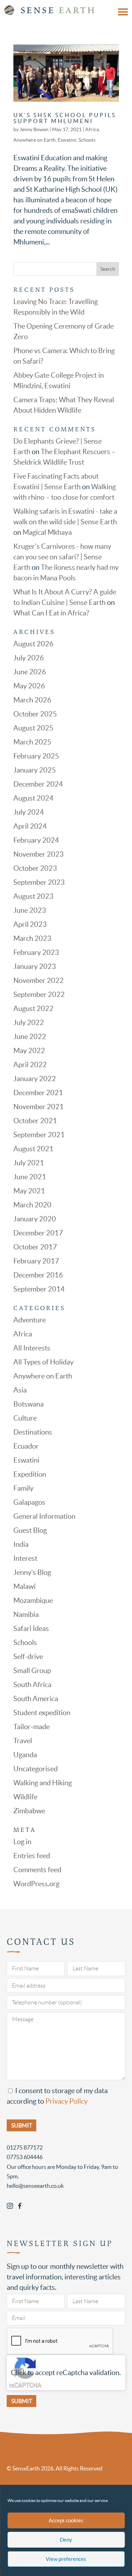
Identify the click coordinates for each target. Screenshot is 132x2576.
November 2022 (39, 980)
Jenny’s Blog (32, 1572)
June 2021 (30, 1177)
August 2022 (33, 1009)
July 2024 (29, 812)
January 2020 (35, 1219)
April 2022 (30, 1065)
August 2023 (33, 896)
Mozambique (33, 1600)
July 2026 (29, 658)
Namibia (26, 1614)
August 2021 (33, 1149)
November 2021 (39, 1107)
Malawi (24, 1586)
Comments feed (37, 1870)
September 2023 (39, 882)
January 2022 (35, 1079)
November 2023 (39, 854)
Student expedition (42, 1713)
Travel (23, 1741)
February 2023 (36, 952)
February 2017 (36, 1261)
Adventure (30, 1320)
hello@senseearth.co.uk (35, 2186)
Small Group (32, 1671)
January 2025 (35, 770)
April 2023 (30, 924)
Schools (87, 140)
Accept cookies (66, 2520)
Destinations (33, 1432)
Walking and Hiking (43, 1783)
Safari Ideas (31, 1628)
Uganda (25, 1755)
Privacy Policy (67, 2101)
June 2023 (30, 910)
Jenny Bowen (34, 129)
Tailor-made (32, 1727)
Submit (22, 2401)
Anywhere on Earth (34, 140)
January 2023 (35, 966)
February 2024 (36, 840)
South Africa (32, 1685)
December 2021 (38, 1093)
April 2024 (30, 826)
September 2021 (39, 1135)
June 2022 (30, 1037)
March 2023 (32, 938)
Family (23, 1488)
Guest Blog (30, 1530)
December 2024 (38, 784)
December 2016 (38, 1275)
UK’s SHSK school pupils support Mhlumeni (65, 118)
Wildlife (25, 1797)
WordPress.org (36, 1884)
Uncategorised (36, 1769)
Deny (66, 2540)
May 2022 (29, 1051)
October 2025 (35, 714)
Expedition (30, 1474)
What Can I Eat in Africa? (51, 613)
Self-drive (28, 1657)
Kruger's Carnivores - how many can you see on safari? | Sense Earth (62, 557)
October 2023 (35, 868)
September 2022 (39, 994)
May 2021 (29, 1191)
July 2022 (29, 1023)
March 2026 (32, 700)
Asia (20, 1390)
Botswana (29, 1404)
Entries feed (32, 1856)
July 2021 (29, 1163)
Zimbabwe (29, 1811)
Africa (92, 129)
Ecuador (26, 1446)
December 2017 (38, 1233)
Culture (25, 1418)
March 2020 (32, 1205)
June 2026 (30, 672)
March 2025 (32, 742)
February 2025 (36, 756)
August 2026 (33, 644)
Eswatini (67, 140)
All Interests (32, 1348)
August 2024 (33, 798)
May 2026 (29, 686)
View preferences (66, 2559)
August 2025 (33, 728)
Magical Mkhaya (47, 532)
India (21, 1544)
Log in (22, 1842)
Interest (25, 1558)
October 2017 (35, 1247)
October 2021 (35, 1121)
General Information (44, 1516)
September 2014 (39, 1289)
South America (36, 1699)
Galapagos (29, 1502)
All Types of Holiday (43, 1362)
